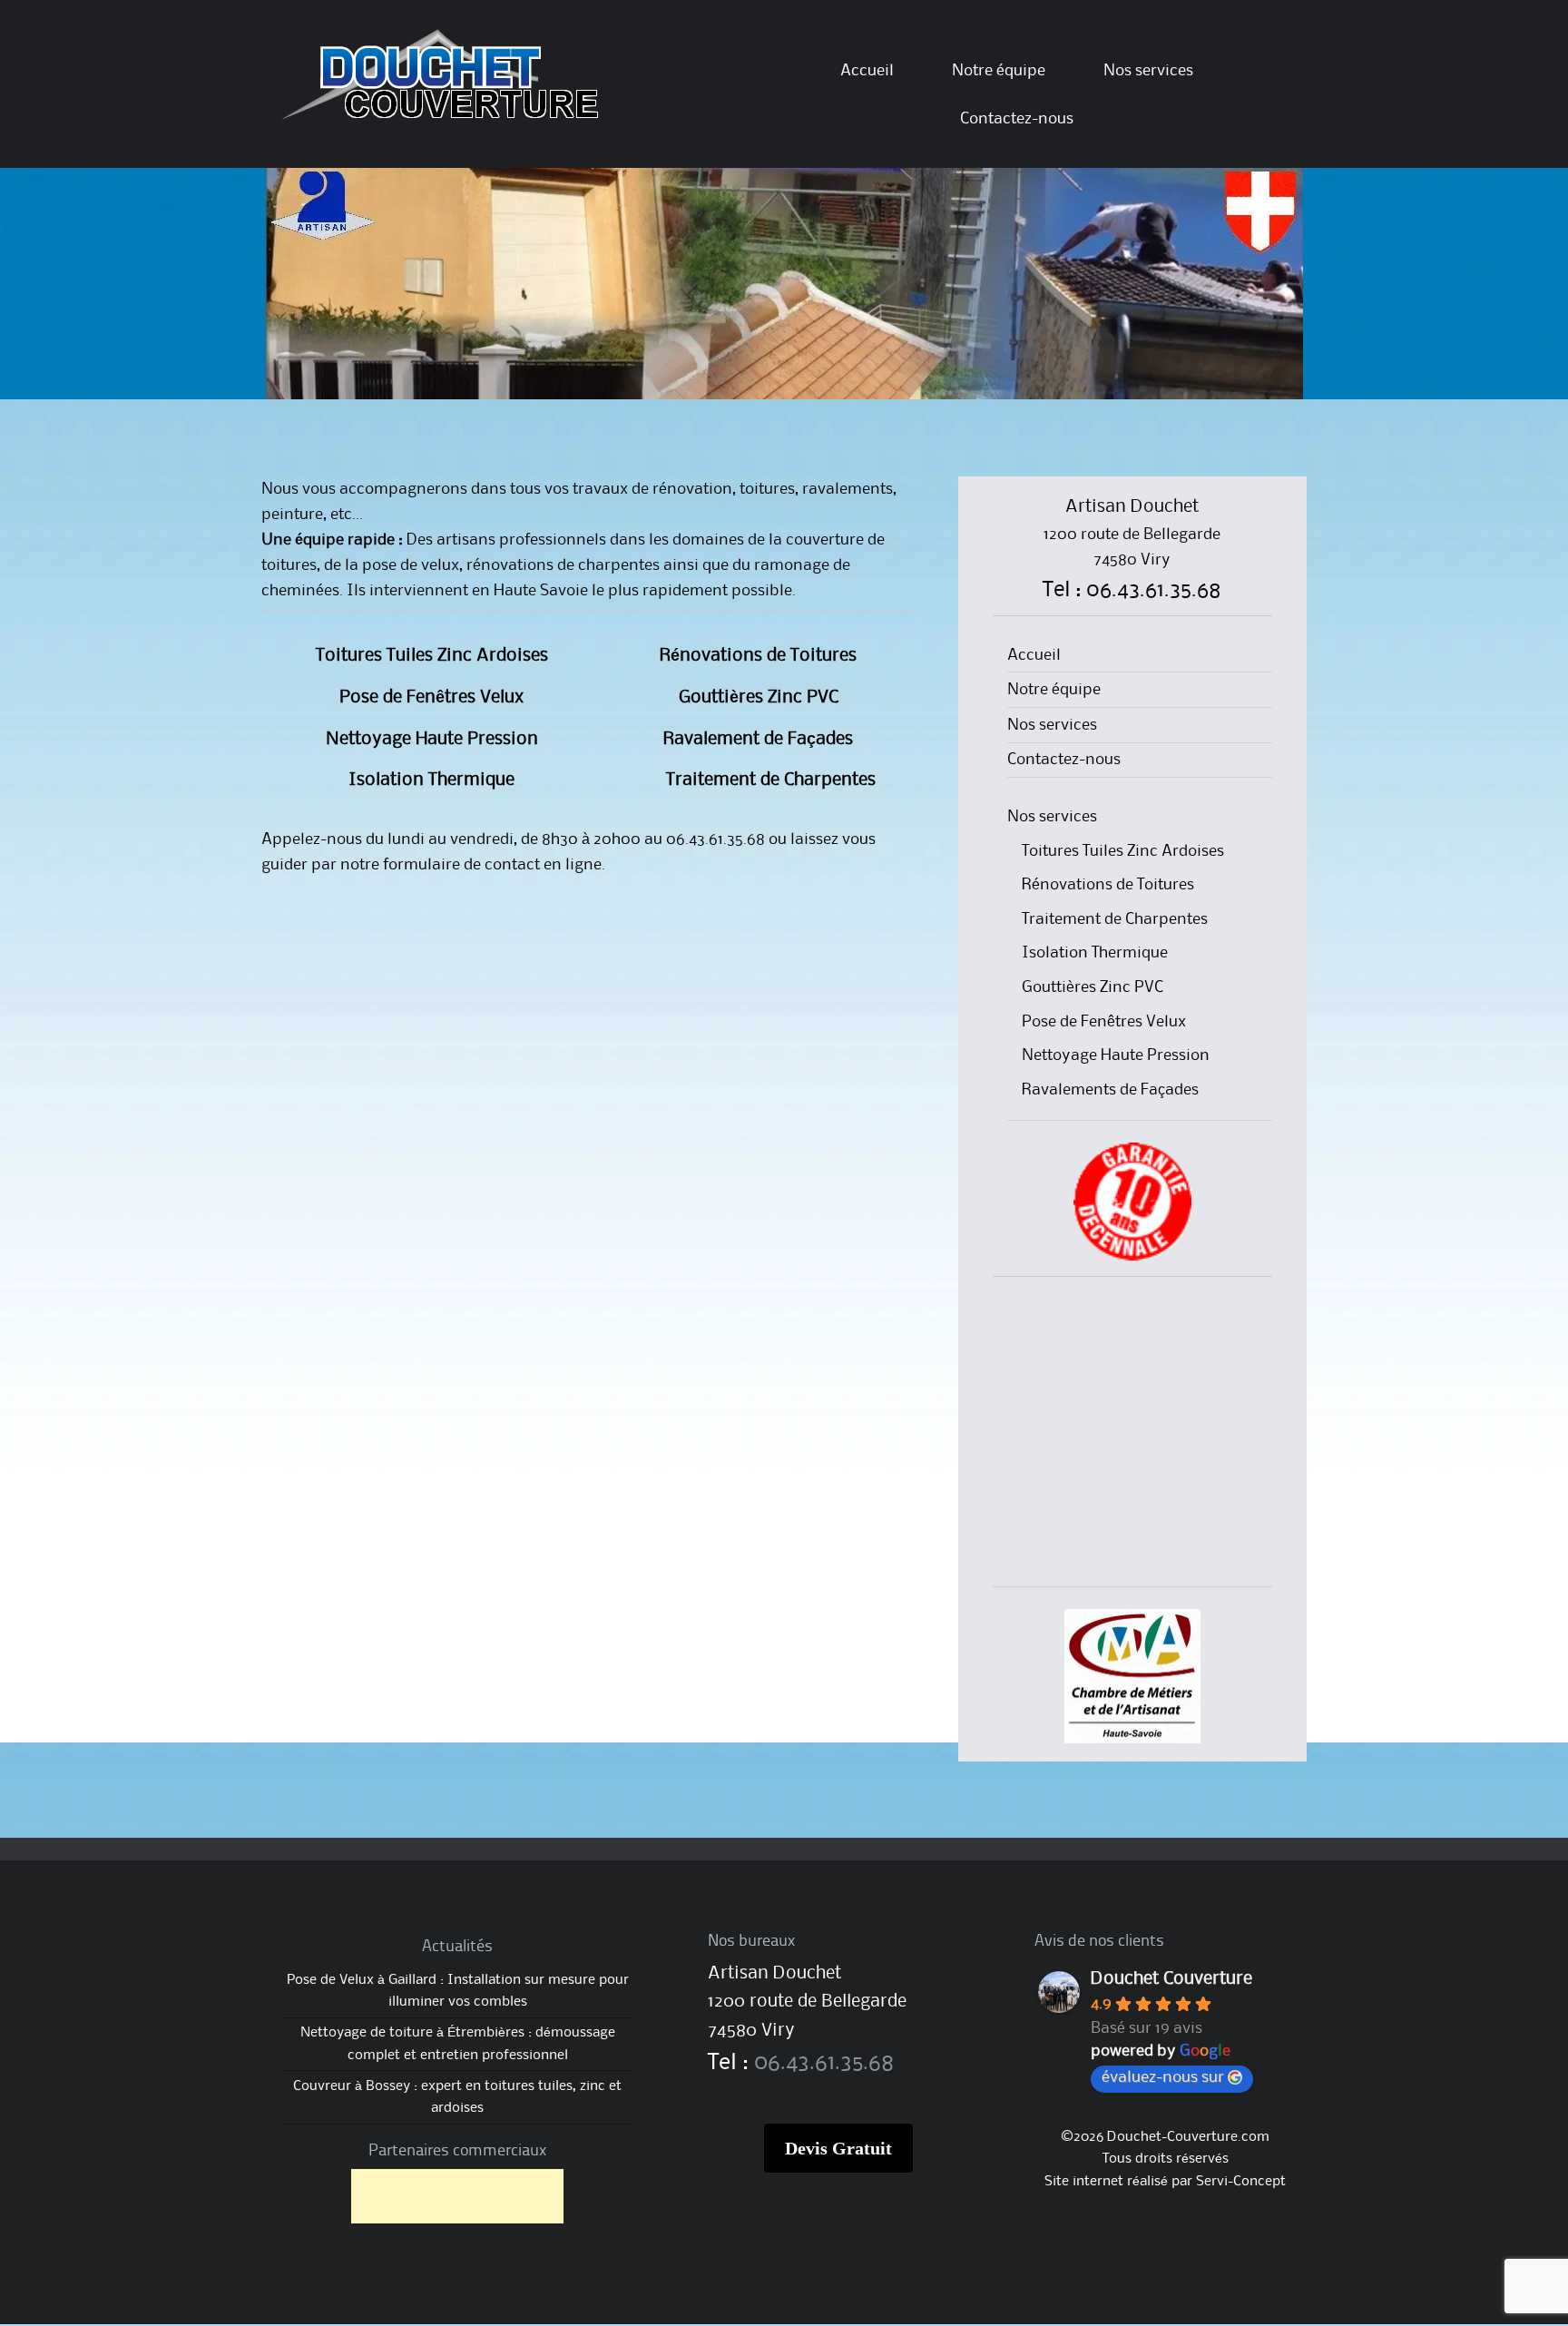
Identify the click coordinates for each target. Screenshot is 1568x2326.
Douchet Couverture (1171, 1979)
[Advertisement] (1132, 1435)
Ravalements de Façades (1110, 1090)
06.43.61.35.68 (824, 2063)
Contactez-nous (1017, 119)
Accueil (867, 71)
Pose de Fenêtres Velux (432, 698)
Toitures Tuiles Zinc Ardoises (432, 656)
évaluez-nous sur (1163, 2077)
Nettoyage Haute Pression (432, 740)
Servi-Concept (1241, 2182)
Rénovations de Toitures (759, 656)
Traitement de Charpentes (759, 780)
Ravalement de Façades (759, 740)
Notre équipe (999, 71)
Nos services (1148, 71)
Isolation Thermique (432, 780)
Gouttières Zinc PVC (759, 698)
